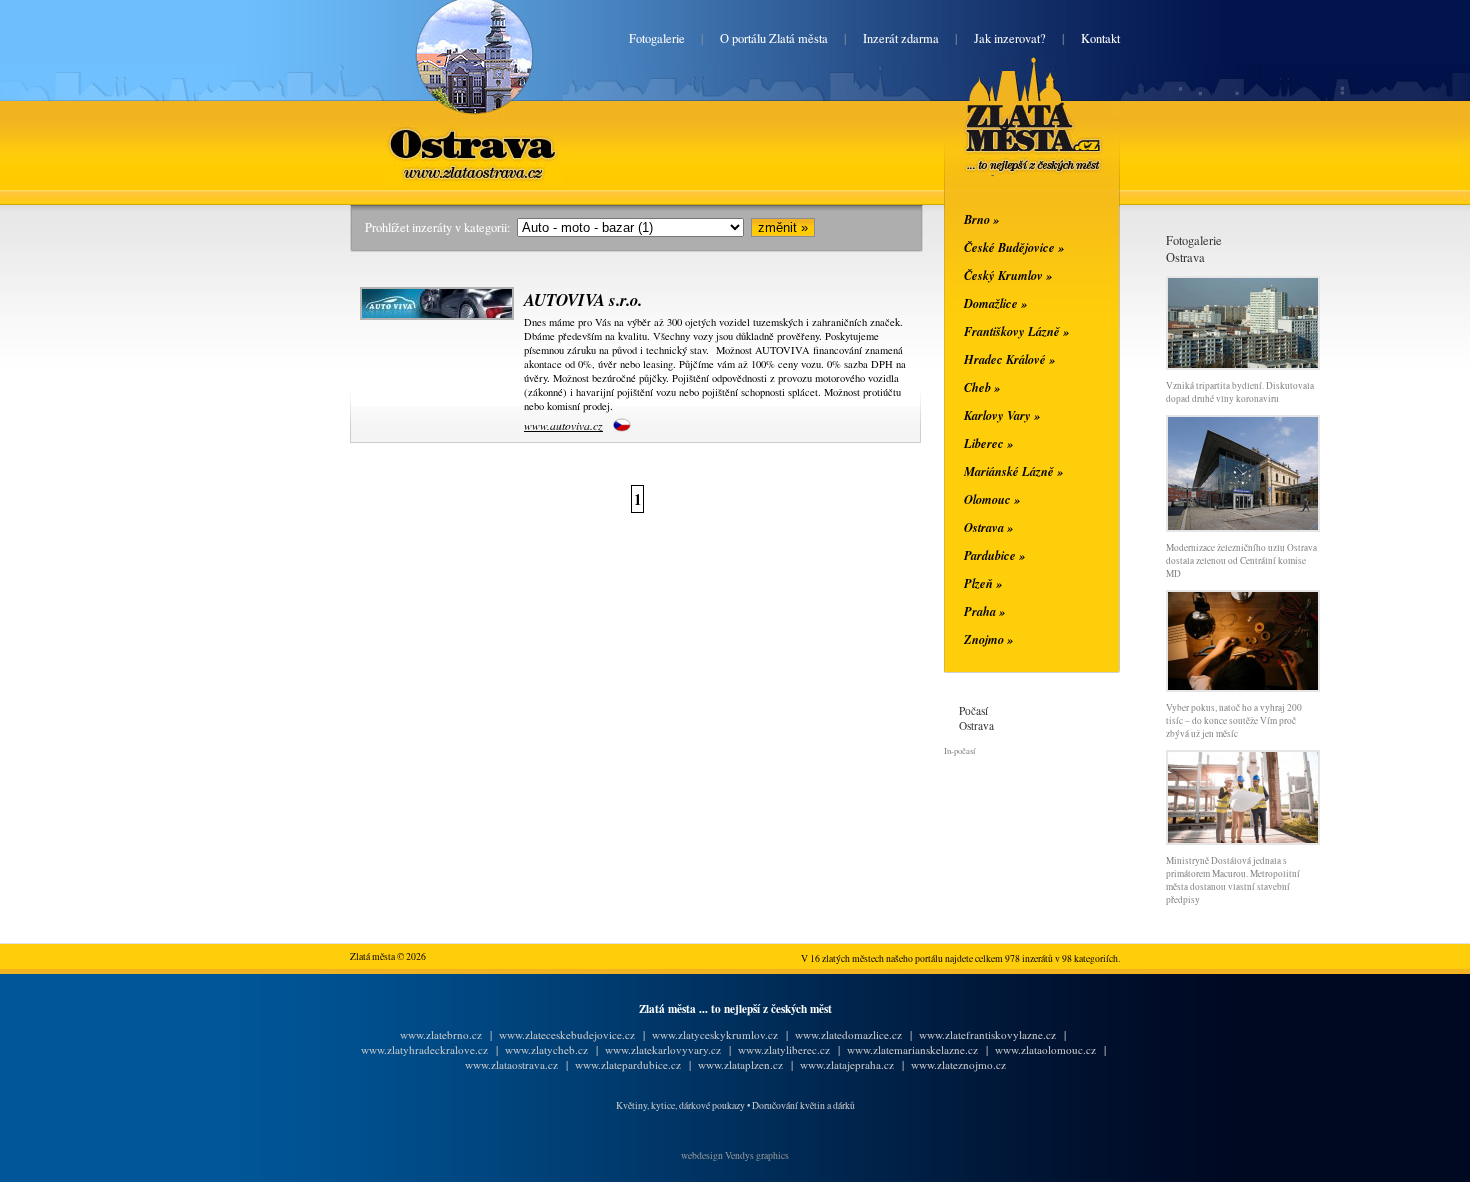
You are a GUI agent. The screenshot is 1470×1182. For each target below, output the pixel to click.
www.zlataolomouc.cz (1045, 1049)
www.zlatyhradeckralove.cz (424, 1049)
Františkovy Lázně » (1016, 331)
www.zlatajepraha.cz (847, 1064)
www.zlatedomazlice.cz (848, 1034)
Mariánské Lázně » (1013, 471)
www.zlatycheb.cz (546, 1049)
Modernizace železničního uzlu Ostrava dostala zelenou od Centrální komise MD (1241, 560)
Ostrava (474, 128)
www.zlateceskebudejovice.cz (567, 1034)
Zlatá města (1009, 138)
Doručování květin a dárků (803, 1105)
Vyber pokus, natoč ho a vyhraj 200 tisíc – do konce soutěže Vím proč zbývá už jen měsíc (1234, 720)
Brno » (981, 219)
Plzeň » (983, 583)
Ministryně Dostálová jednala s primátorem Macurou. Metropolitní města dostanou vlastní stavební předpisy (1233, 880)
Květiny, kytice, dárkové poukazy (680, 1105)
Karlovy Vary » (1002, 415)
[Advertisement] (230, 532)
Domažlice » (995, 303)
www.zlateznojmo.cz (958, 1064)
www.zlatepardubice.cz (628, 1064)
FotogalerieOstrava (1194, 249)
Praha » (984, 611)
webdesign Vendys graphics (735, 1155)
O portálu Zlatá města (774, 38)
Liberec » (988, 443)
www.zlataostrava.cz (511, 1064)
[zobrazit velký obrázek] (434, 316)
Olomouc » (992, 499)
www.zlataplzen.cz (740, 1064)
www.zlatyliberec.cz (784, 1049)
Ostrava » (988, 527)
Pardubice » (994, 555)
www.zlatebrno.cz (441, 1034)
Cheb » (982, 387)
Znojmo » (988, 639)
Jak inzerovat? (1010, 38)
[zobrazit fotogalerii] (1243, 365)
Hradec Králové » (1009, 359)
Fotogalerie (657, 38)
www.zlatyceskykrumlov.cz (715, 1034)
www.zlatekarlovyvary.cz (663, 1049)
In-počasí (959, 750)
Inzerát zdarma (901, 38)
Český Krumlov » (1008, 275)
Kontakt (1100, 38)
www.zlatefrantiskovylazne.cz (987, 1034)
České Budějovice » (1014, 247)
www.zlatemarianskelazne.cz (912, 1049)
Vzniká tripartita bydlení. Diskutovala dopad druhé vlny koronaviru (1240, 392)
